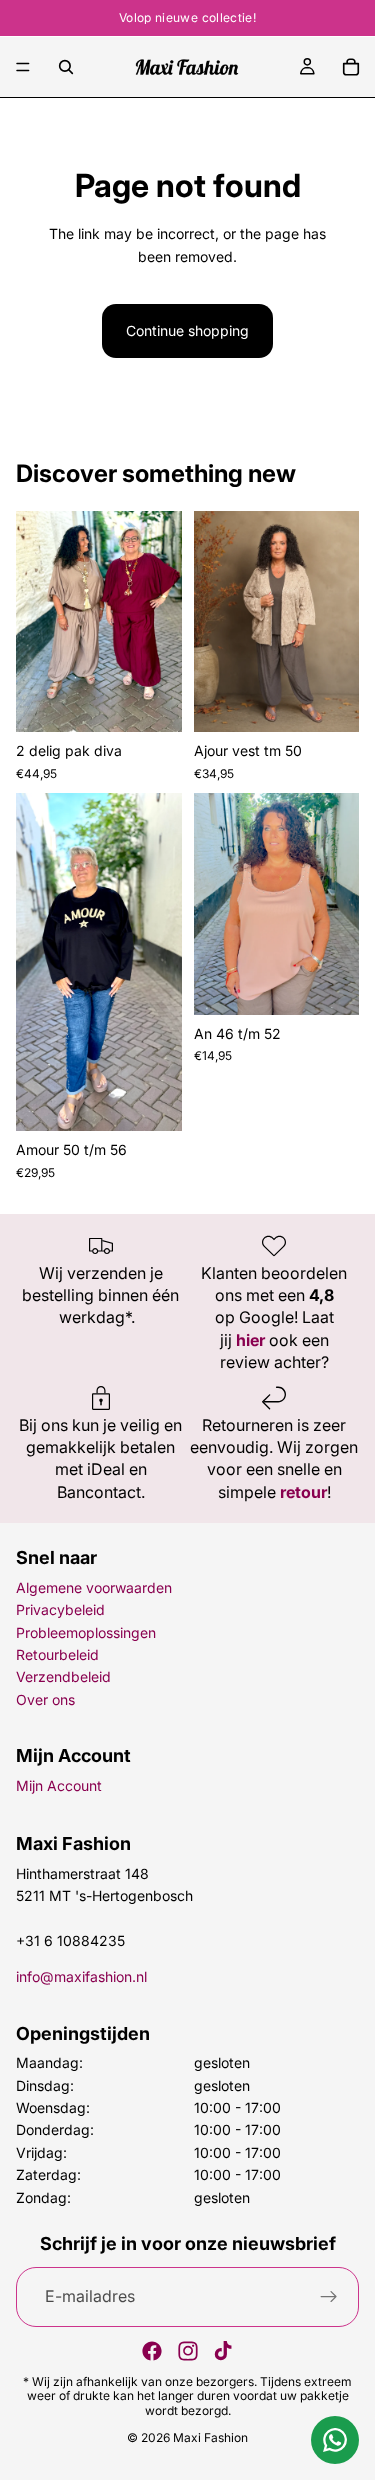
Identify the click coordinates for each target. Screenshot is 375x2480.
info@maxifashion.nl (81, 1976)
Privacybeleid (60, 1609)
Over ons (45, 1699)
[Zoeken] (66, 67)
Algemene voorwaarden (94, 1587)
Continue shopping (187, 330)
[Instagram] (188, 2351)
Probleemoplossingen (86, 1632)
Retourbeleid (57, 1654)
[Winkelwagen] (351, 67)
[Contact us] (335, 2440)
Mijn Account (59, 1785)
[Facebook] (152, 2351)
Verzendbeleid (63, 1676)
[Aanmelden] (329, 2297)
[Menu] (23, 67)
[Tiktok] (223, 2351)
